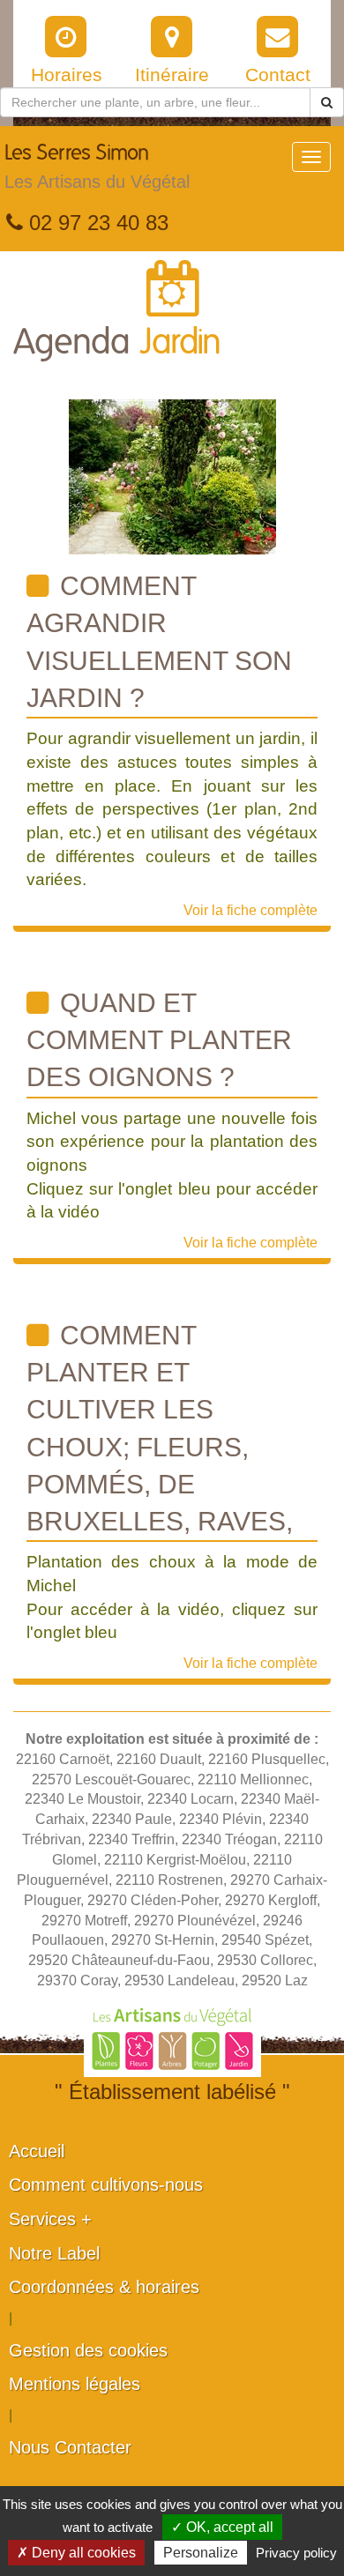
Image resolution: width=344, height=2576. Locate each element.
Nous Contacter (70, 2447)
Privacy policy (296, 2553)
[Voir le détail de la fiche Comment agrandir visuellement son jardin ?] (172, 476)
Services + (50, 2219)
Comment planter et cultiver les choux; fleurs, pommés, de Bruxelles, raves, (160, 1428)
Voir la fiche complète (251, 910)
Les (97, 167)
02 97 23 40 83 (96, 223)
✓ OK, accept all (222, 2527)
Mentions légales (75, 2384)
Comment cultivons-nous (106, 2185)
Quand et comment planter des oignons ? (159, 1040)
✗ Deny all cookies (76, 2553)
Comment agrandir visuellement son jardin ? (159, 642)
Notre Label (54, 2253)
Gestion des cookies (88, 2350)
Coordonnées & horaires (104, 2287)
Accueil (37, 2151)
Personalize (201, 2553)
